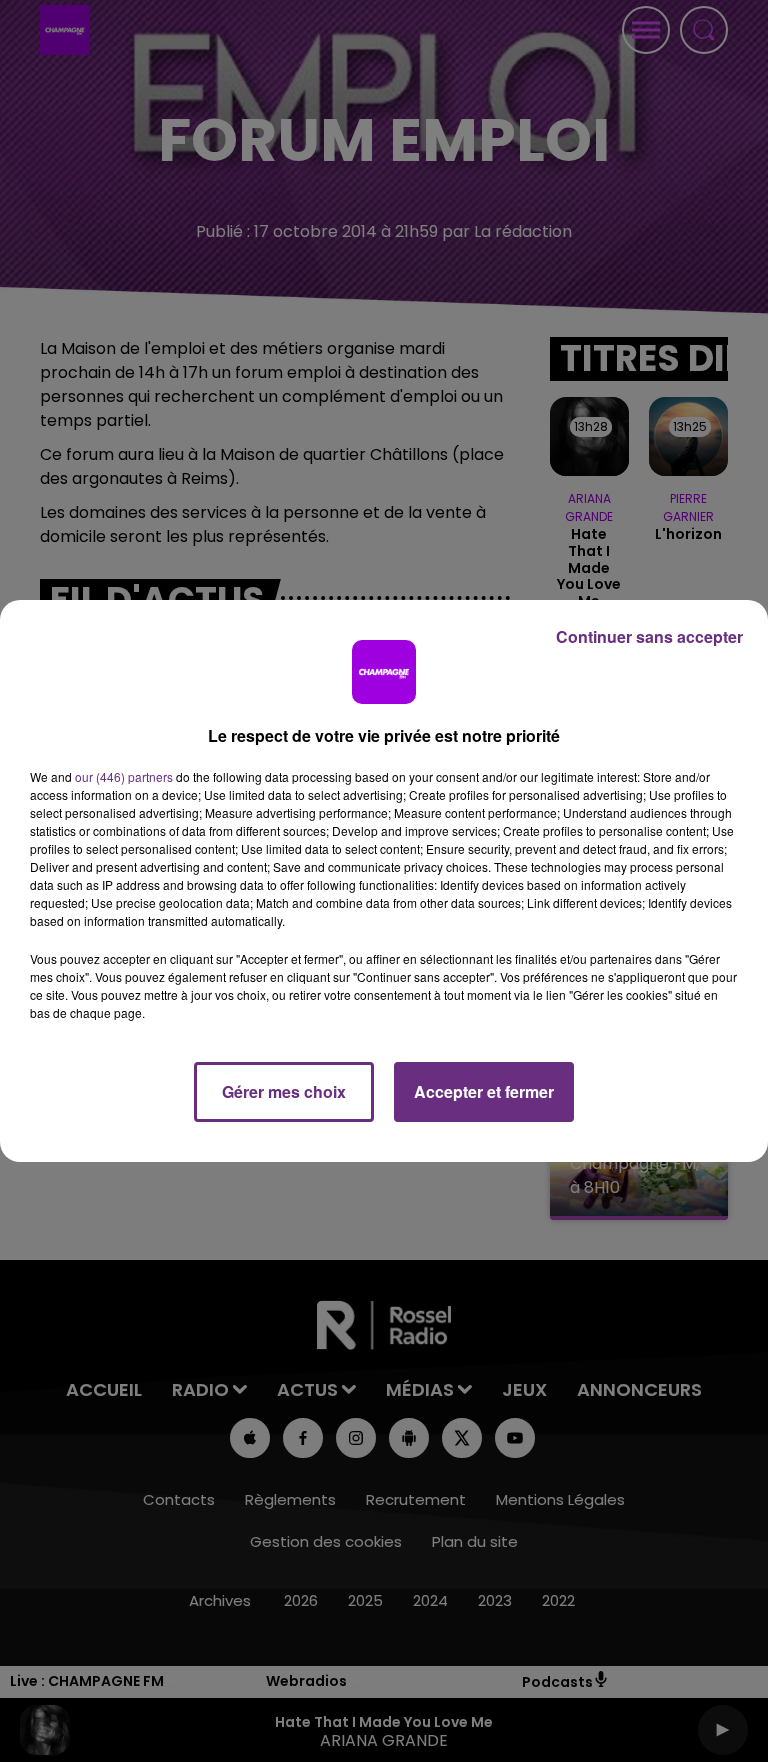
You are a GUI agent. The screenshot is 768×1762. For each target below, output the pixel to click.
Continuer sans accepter (649, 636)
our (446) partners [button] (124, 776)
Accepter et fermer (484, 1091)
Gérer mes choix (284, 1091)
